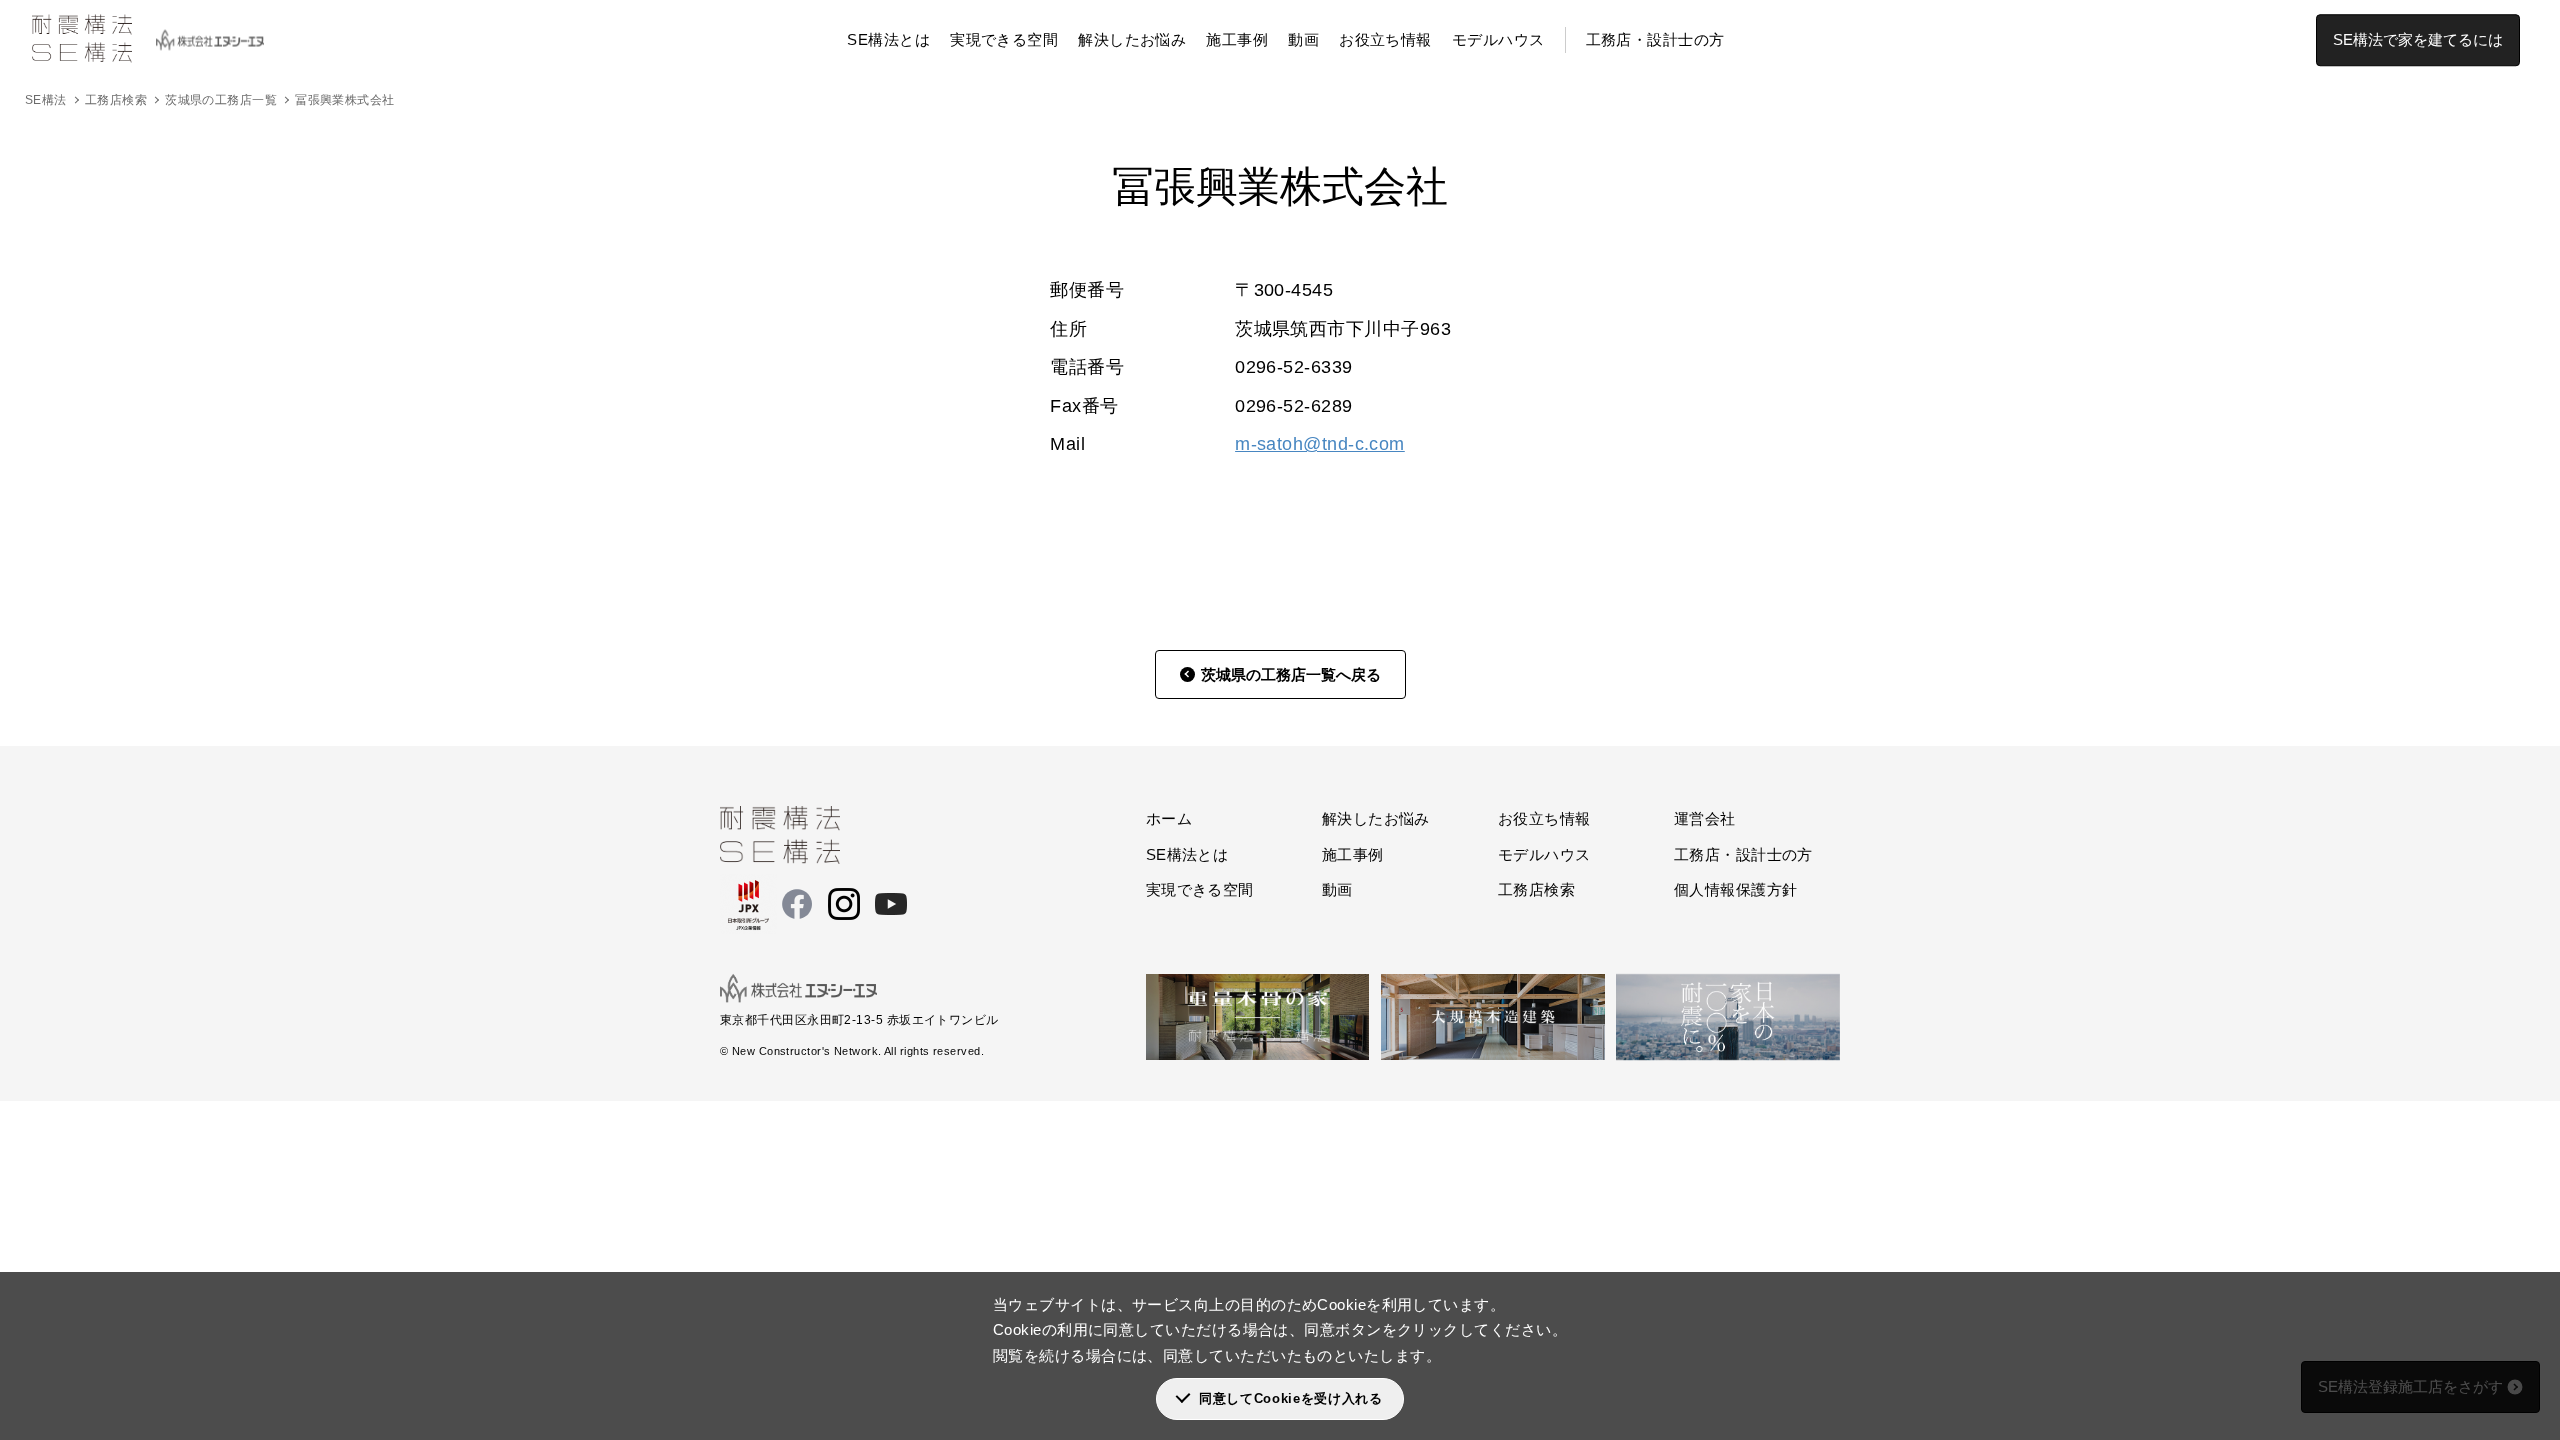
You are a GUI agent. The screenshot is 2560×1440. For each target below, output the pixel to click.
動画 (1303, 39)
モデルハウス (1498, 39)
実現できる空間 (1004, 39)
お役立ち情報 (1385, 39)
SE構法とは (888, 39)
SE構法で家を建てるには (2418, 39)
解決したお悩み (1132, 39)
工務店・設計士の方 (1655, 39)
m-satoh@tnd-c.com (1320, 444)
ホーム (1169, 818)
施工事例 (1237, 39)
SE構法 (46, 100)
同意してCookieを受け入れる (1291, 1398)
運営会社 (1705, 818)
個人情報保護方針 (1736, 889)
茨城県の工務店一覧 (221, 100)
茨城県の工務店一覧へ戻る (1291, 674)
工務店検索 (116, 100)
